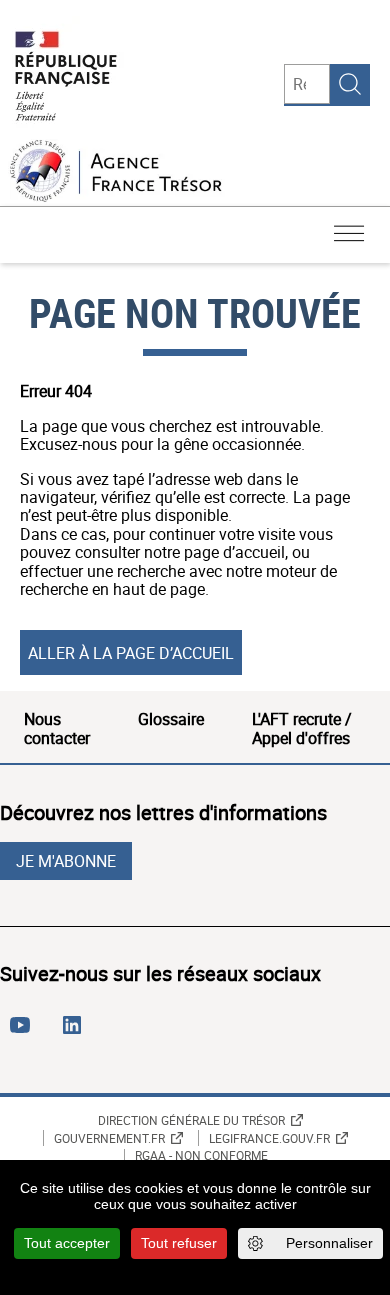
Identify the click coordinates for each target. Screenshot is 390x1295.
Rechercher (350, 84)
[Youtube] (24, 1033)
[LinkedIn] (76, 1033)
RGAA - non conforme (201, 1156)
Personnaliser (329, 1243)
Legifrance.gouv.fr (269, 1138)
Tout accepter (67, 1243)
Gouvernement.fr (109, 1138)
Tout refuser (179, 1243)
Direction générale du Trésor (191, 1120)
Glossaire (171, 719)
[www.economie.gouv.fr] (66, 77)
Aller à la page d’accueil (131, 653)
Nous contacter (57, 728)
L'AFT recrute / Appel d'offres (302, 728)
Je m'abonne (66, 861)
